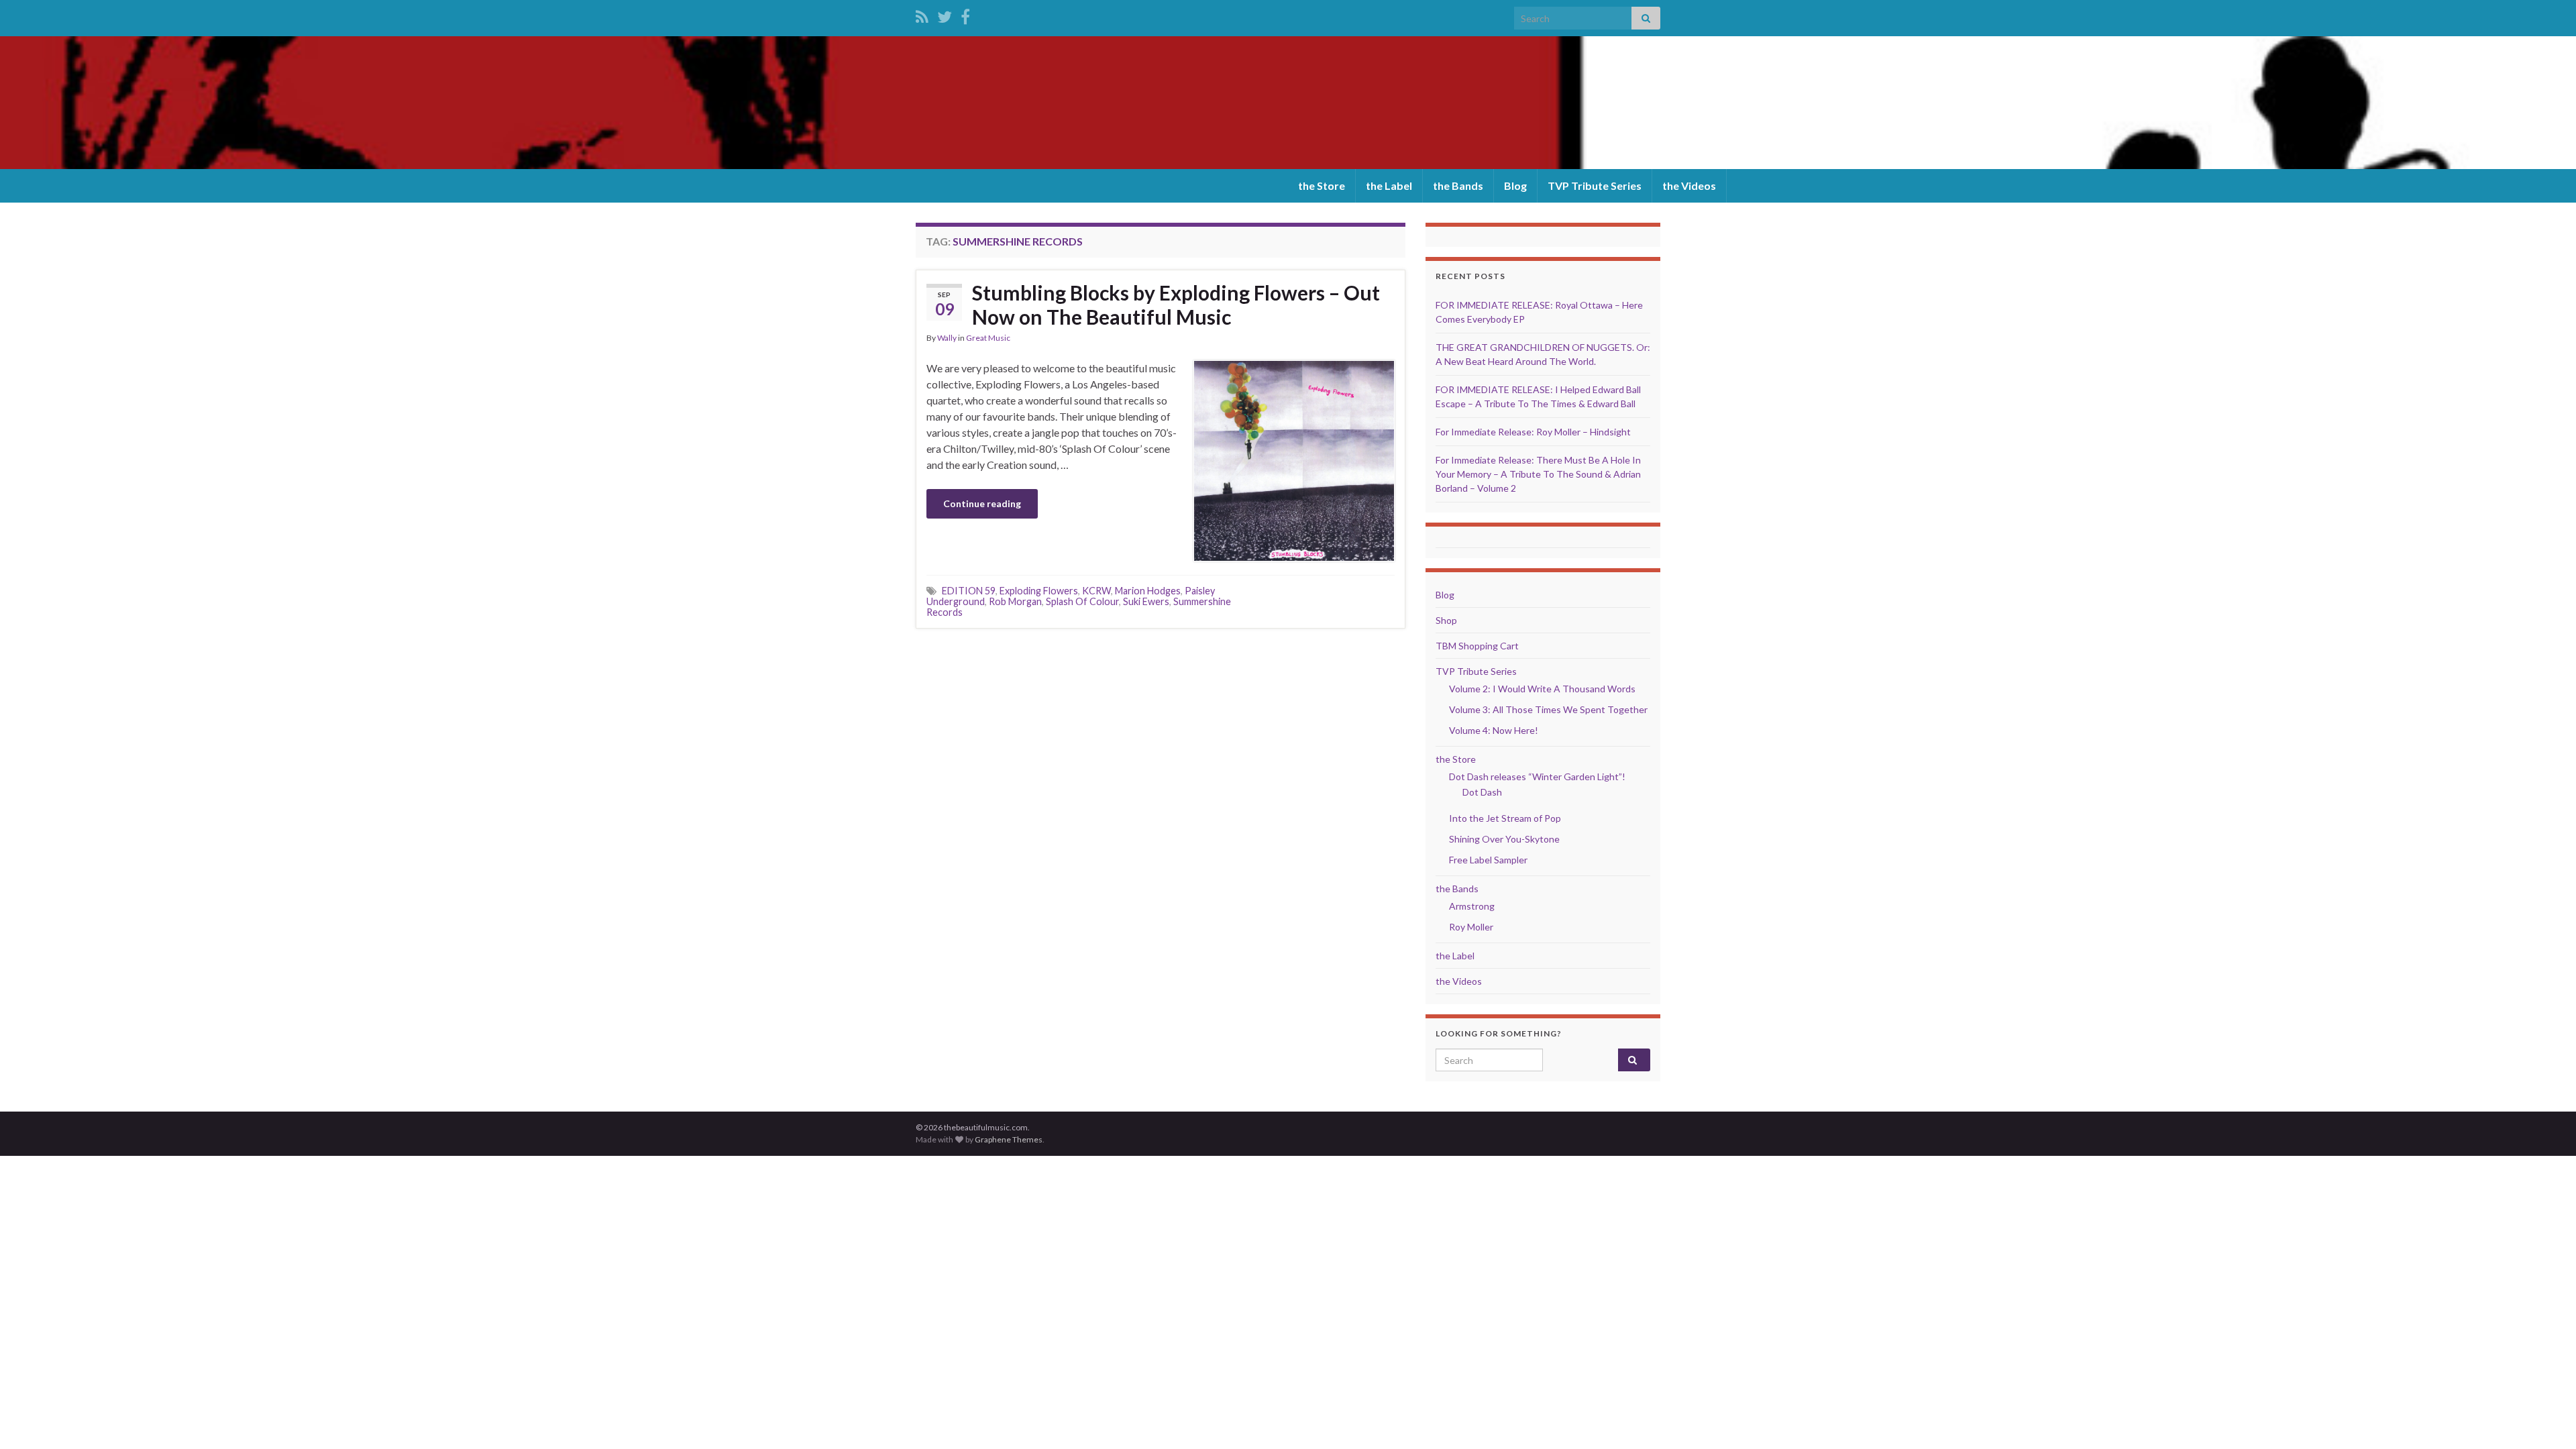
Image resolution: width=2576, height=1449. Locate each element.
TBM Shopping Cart (1477, 646)
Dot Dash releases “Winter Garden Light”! (1537, 776)
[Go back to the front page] (1288, 103)
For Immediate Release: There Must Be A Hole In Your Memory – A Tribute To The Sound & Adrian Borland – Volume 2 (1538, 474)
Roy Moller (1471, 927)
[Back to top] (2546, 1419)
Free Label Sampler (1488, 860)
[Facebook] (965, 14)
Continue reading (982, 503)
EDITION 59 (969, 591)
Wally (947, 338)
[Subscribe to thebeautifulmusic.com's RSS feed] (922, 14)
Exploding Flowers (1039, 591)
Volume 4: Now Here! (1494, 730)
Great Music (988, 338)
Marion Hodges (1148, 591)
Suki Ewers (1146, 601)
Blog (1515, 185)
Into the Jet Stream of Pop (1505, 818)
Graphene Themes (1009, 1139)
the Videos (1689, 185)
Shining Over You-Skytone (1504, 839)
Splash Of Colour (1082, 601)
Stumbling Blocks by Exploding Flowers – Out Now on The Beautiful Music (1176, 305)
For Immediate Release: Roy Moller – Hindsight (1533, 432)
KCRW (1096, 591)
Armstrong (1472, 906)
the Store (1322, 185)
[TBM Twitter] (945, 14)
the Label (1389, 185)
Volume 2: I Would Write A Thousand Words (1542, 689)
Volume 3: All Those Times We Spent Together (1548, 709)
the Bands (1458, 185)
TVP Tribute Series (1595, 185)
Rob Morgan (1015, 601)
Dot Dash (1482, 792)
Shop (1446, 620)
